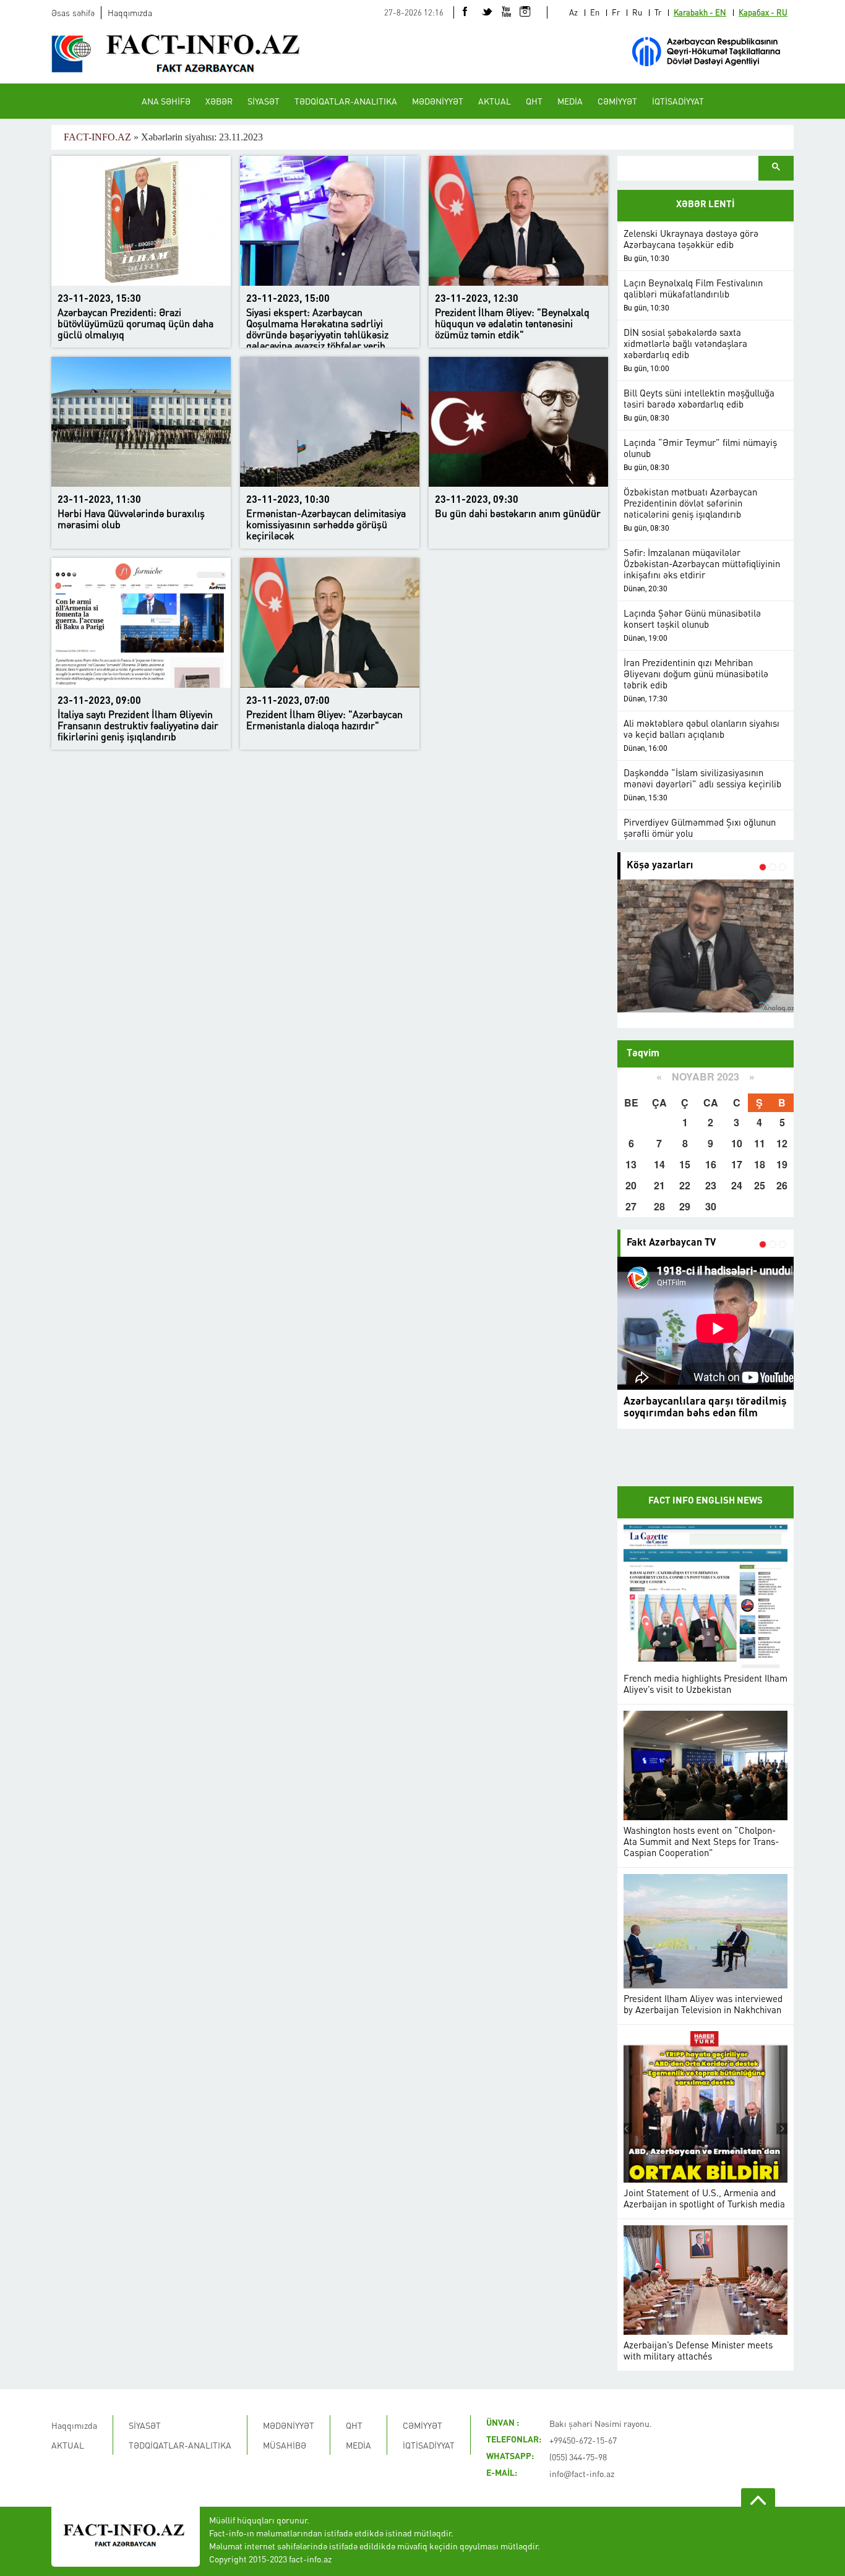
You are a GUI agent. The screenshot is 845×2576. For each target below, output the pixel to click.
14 (659, 1164)
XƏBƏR (219, 101)
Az (573, 12)
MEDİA (570, 101)
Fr (616, 12)
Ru (637, 12)
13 (631, 1164)
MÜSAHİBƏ (285, 2445)
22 (685, 1185)
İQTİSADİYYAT (678, 101)
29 (685, 1206)
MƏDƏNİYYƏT (438, 101)
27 (631, 1206)
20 (631, 1185)
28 (659, 1206)
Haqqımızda (130, 12)
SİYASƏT (264, 101)
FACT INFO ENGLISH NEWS (706, 1501)
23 (711, 1185)
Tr (658, 12)
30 (711, 1206)
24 (737, 1185)
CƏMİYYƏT (617, 101)
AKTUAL (495, 101)
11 (760, 1143)
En (595, 12)
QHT (534, 101)
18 (760, 1164)
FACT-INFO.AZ (97, 137)
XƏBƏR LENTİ (706, 205)
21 (659, 1185)
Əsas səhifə (73, 12)
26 (782, 1185)
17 (737, 1164)
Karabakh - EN (700, 12)
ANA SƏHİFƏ (166, 101)
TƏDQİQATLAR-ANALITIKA (346, 101)
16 (711, 1164)
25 (760, 1185)
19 (782, 1164)
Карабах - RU (763, 12)
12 (782, 1143)
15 (685, 1164)
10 (737, 1143)
